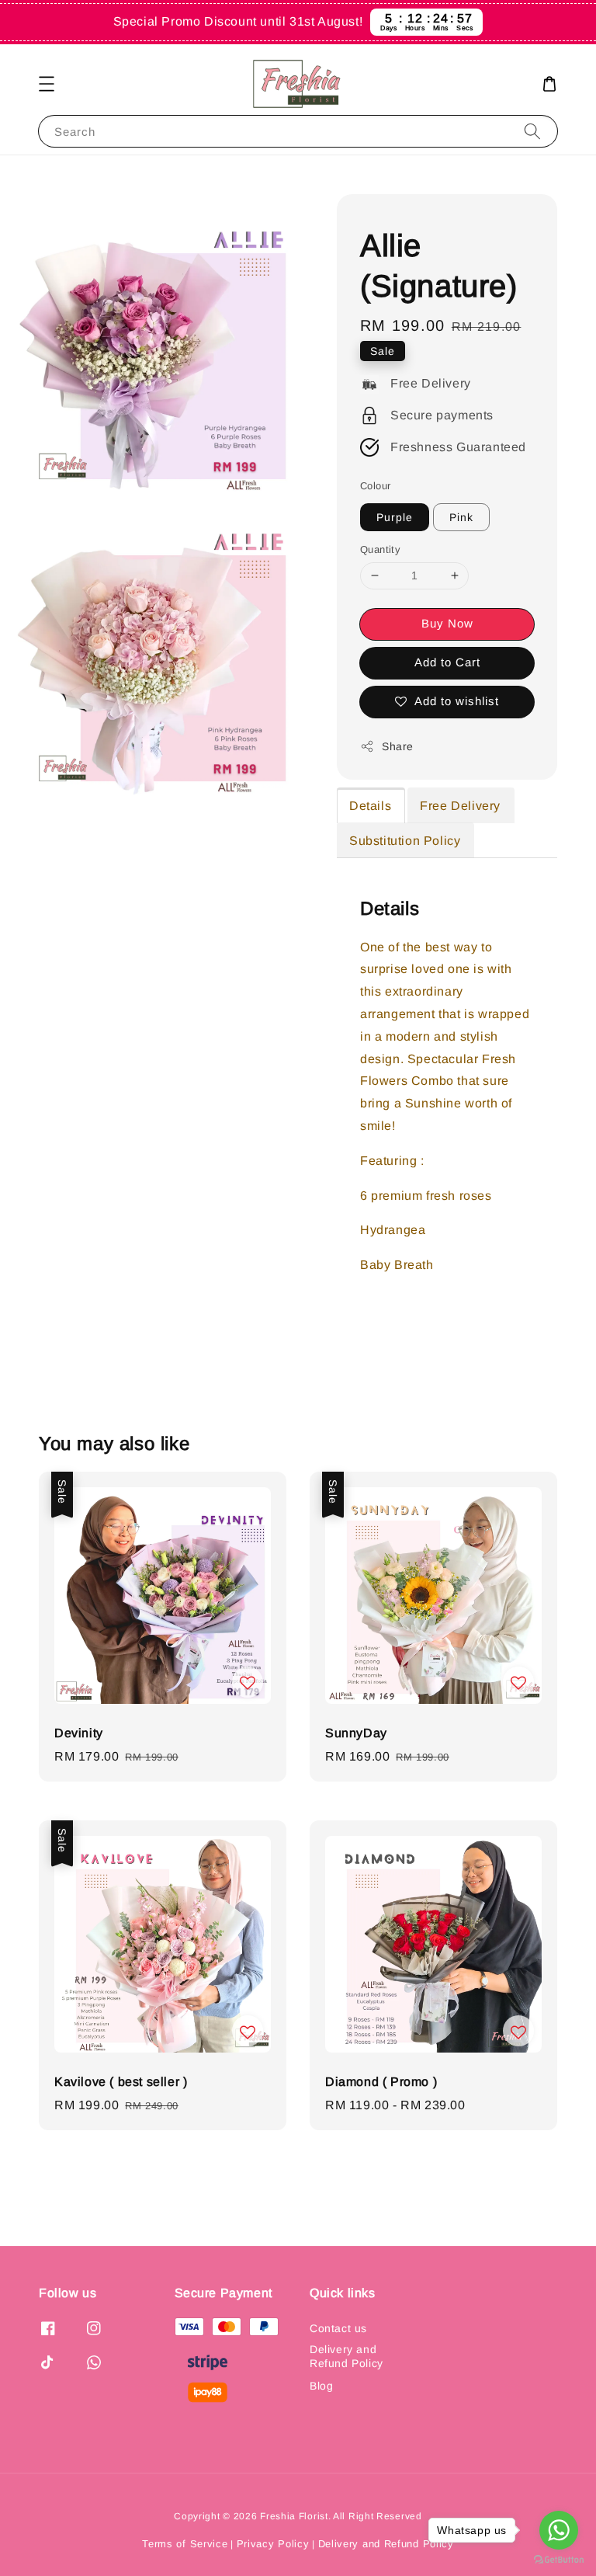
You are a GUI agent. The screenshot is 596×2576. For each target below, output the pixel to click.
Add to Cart (447, 662)
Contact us (338, 2328)
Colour (375, 486)
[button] (47, 84)
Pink (461, 517)
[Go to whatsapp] (559, 2530)
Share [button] (398, 746)
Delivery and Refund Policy (347, 2356)
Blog (321, 2386)
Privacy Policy (273, 2544)
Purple (395, 517)
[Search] (532, 131)
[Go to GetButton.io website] (559, 2560)
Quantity (380, 549)
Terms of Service (185, 2544)
